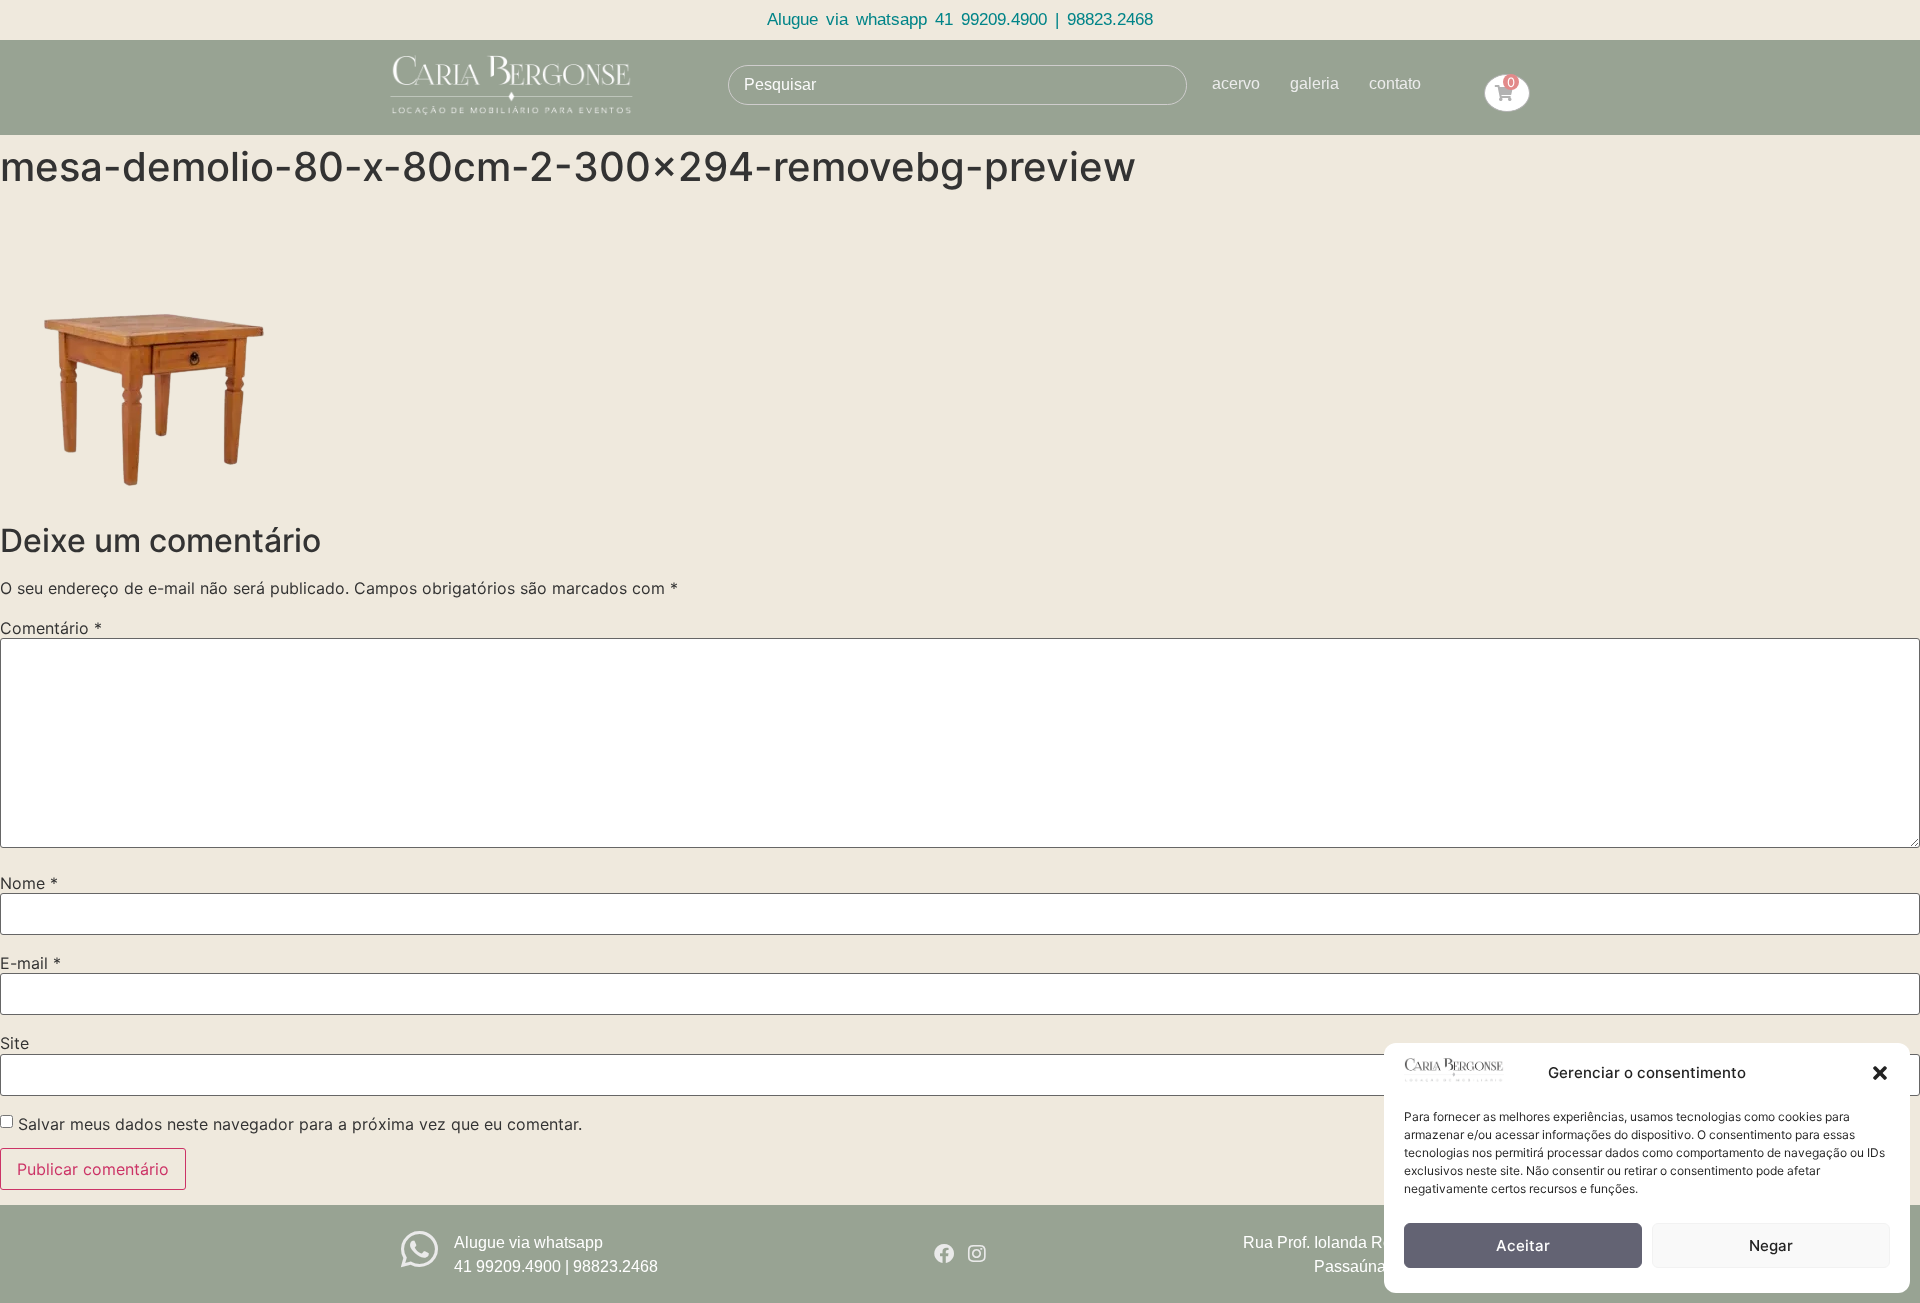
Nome (29, 883)
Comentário (51, 628)
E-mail (30, 963)
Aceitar (1523, 1245)
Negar (1771, 1245)
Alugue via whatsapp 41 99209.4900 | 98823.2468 (960, 19)
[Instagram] (977, 1254)
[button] (1880, 1073)
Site (14, 1043)
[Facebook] (944, 1254)
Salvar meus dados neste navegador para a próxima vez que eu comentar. (300, 1124)
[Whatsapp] (419, 1249)
